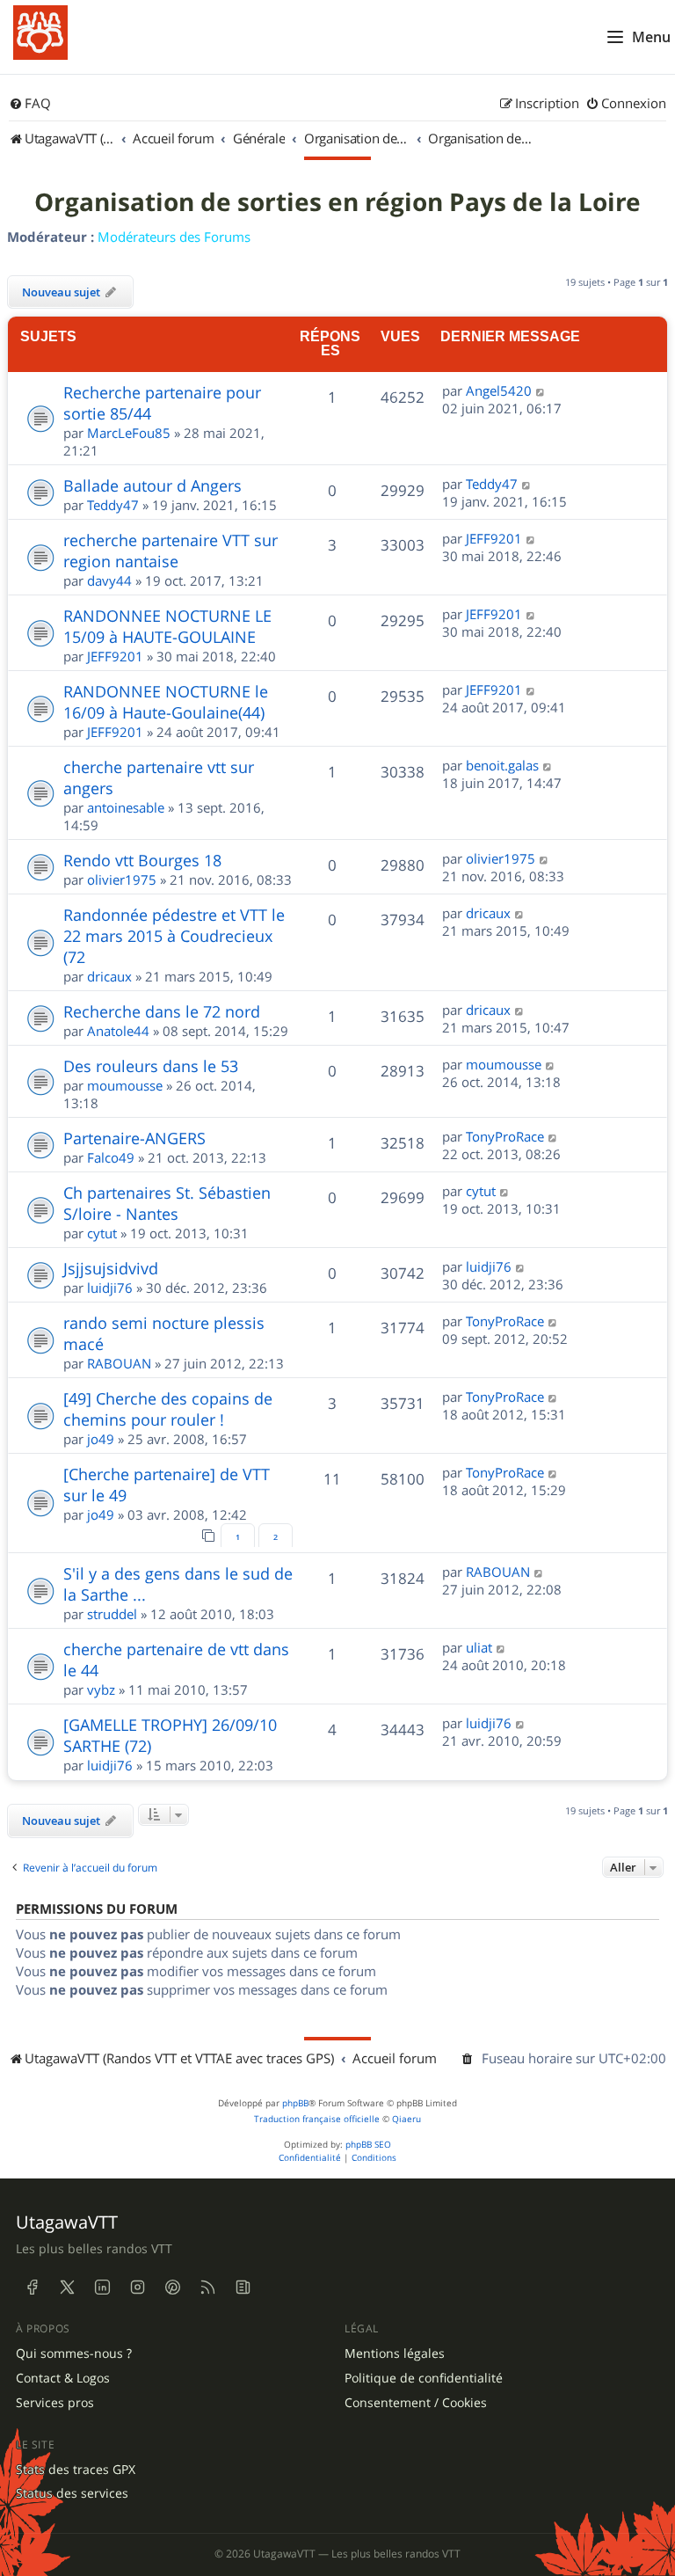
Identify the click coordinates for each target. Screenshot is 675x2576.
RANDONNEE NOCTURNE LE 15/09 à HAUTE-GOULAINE (167, 626)
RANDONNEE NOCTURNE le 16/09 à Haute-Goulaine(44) (166, 702)
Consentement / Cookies (416, 2403)
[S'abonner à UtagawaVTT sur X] (67, 2288)
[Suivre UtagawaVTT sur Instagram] (137, 2288)
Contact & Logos (63, 2378)
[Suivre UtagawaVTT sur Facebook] (32, 2288)
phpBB (295, 2103)
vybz (101, 1689)
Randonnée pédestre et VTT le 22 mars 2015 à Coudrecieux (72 (174, 936)
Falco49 (111, 1157)
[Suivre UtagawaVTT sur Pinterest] (172, 2288)
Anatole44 (118, 1031)
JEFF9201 (494, 538)
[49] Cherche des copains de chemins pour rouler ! (168, 1409)
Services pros (55, 2403)
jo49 (101, 1439)
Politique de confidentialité (424, 2378)
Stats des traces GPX (76, 2470)
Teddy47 (113, 505)
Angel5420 (499, 390)
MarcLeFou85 (129, 433)
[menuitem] (30, 104)
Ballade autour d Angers (152, 485)
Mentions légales (395, 2353)
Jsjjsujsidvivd (111, 1268)
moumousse (125, 1085)
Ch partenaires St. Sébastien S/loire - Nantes (167, 1203)
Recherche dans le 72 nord (162, 1011)
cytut (102, 1233)
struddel (112, 1614)
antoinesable (126, 807)
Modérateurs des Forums (174, 237)
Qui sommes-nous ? (74, 2353)
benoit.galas (502, 765)
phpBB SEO (368, 2145)
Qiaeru (406, 2119)
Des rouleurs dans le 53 (151, 1066)
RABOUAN (119, 1363)
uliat (479, 1647)
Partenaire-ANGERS (134, 1138)
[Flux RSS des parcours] (207, 2288)
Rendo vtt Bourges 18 (142, 860)
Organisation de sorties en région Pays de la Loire (337, 202)
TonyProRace (505, 1136)
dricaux (109, 976)
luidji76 (110, 1288)
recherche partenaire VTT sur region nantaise (171, 551)
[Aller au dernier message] (541, 390)
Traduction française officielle (317, 2119)
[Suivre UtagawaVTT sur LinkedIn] (102, 2288)
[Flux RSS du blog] (243, 2288)
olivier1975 (122, 879)
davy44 (109, 580)
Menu (651, 37)
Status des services (72, 2493)
